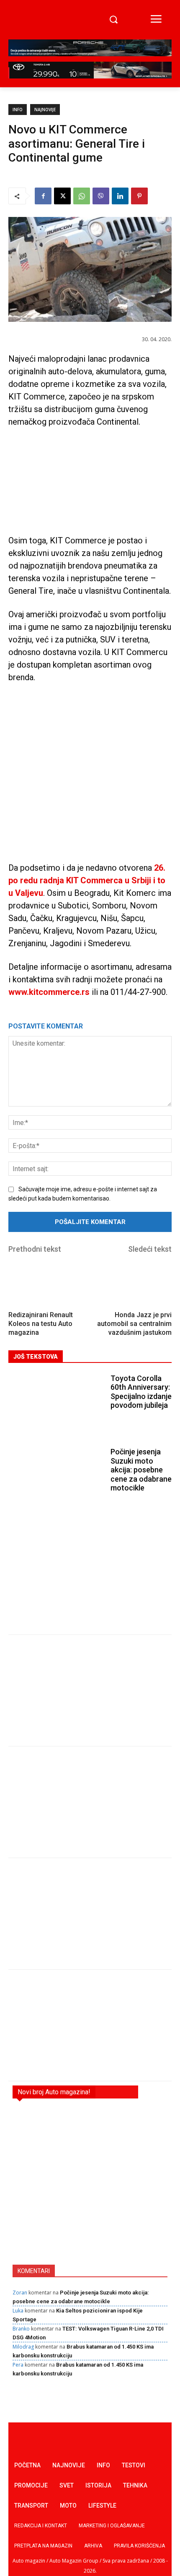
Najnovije (45, 110)
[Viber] (101, 196)
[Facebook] (43, 196)
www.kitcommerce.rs (49, 992)
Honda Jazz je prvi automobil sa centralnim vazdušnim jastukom (134, 1324)
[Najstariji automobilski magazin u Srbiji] (41, 20)
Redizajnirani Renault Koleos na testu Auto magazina (41, 1324)
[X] (62, 196)
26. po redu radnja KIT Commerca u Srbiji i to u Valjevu (87, 880)
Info (18, 110)
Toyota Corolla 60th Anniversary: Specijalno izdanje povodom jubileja (141, 1392)
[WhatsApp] (82, 196)
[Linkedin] (120, 196)
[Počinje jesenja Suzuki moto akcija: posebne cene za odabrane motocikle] (57, 1477)
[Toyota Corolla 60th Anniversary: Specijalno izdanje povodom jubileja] (57, 1403)
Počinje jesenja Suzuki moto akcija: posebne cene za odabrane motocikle (141, 1470)
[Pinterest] (139, 196)
